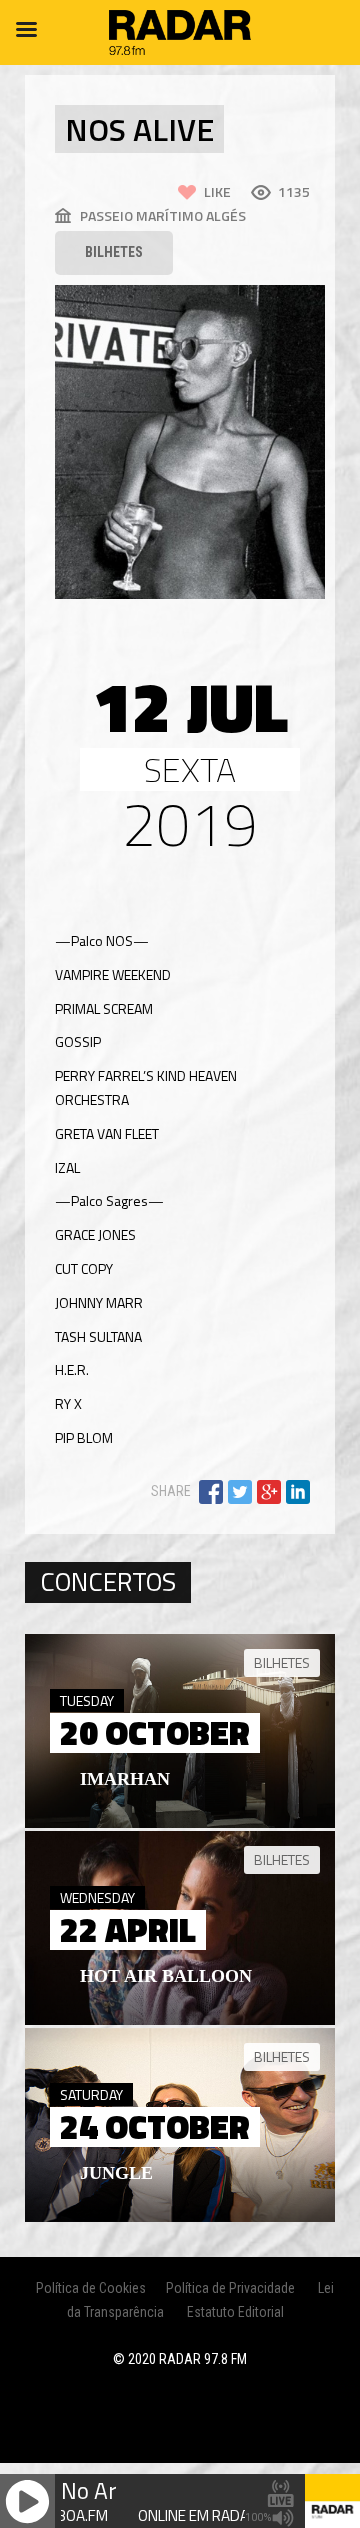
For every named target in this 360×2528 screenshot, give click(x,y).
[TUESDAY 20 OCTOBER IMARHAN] (180, 1823)
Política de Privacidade (230, 2288)
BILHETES (114, 252)
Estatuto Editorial (235, 2312)
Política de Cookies (91, 2288)
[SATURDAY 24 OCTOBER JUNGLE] (180, 2217)
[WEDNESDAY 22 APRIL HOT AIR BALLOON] (180, 2020)
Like (217, 191)
